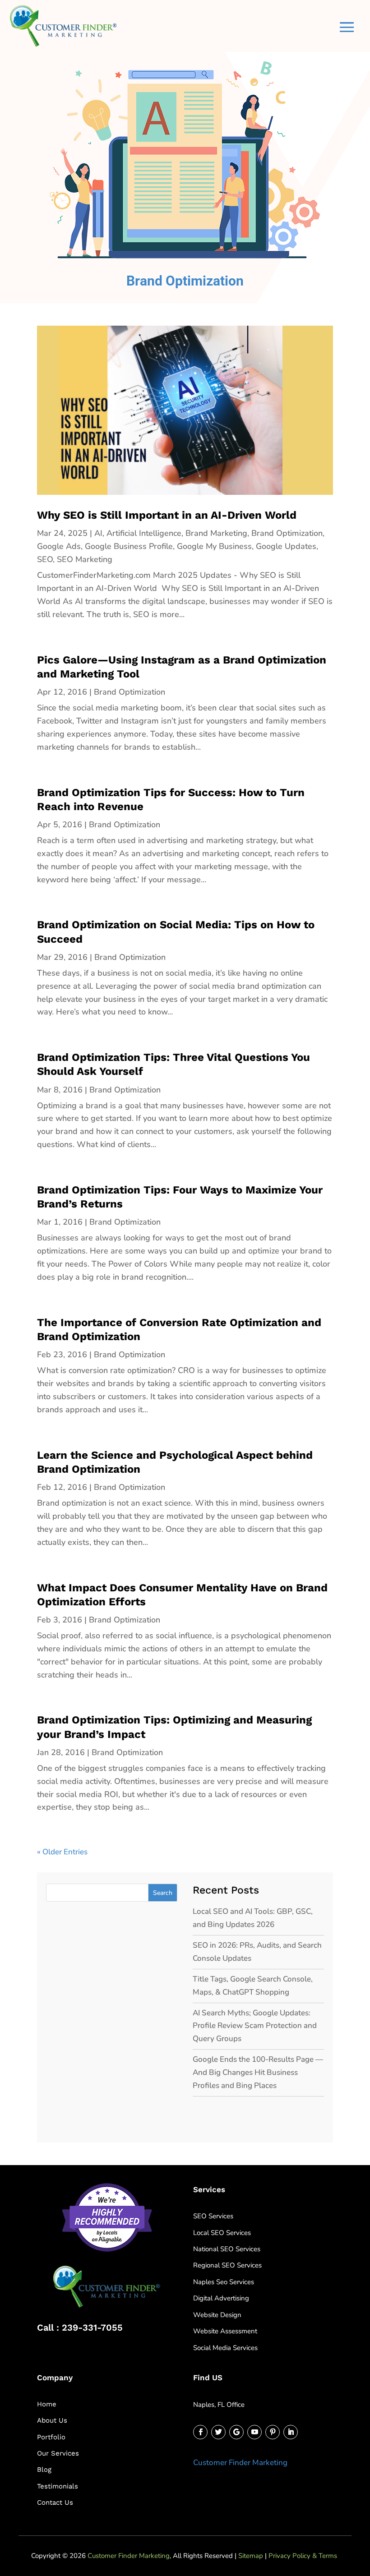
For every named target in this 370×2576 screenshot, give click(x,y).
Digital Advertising (221, 2298)
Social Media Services (225, 2348)
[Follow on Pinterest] (273, 2432)
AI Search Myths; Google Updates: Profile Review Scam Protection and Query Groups (255, 2026)
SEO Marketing (85, 559)
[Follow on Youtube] (254, 2432)
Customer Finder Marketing (240, 2463)
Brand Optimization (287, 533)
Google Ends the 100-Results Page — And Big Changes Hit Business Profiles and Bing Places (258, 2072)
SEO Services (213, 2216)
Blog (44, 2470)
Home (47, 2404)
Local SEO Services (222, 2233)
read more (60, 627)
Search (163, 1893)
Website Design (217, 2315)
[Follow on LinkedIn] (291, 2432)
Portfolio (51, 2437)
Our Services (58, 2453)
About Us (52, 2420)
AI (98, 533)
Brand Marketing (216, 533)
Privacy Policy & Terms (303, 2556)
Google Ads (59, 546)
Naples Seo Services (224, 2282)
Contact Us (55, 2502)
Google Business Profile (129, 546)
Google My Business (214, 546)
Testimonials (58, 2486)
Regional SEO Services (227, 2265)
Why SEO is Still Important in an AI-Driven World (167, 515)
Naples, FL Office (219, 2405)
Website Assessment (225, 2331)
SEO (45, 559)
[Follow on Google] (236, 2432)
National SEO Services (227, 2249)
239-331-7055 (92, 2327)
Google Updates (286, 546)
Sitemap (251, 2556)
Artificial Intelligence (144, 533)
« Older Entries (62, 1852)
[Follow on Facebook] (200, 2432)
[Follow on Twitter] (218, 2432)
